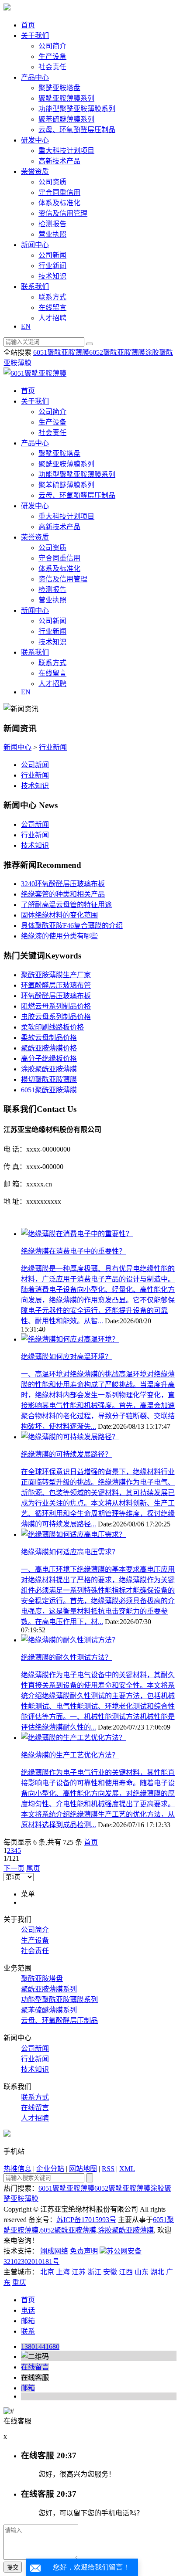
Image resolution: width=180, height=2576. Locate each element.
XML (127, 2169)
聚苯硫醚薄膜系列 (66, 119)
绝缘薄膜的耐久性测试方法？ (66, 1657)
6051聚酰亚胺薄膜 (61, 352)
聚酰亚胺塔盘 (59, 88)
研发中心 (35, 140)
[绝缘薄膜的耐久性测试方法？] (70, 1640)
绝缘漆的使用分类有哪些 (59, 936)
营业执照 (52, 234)
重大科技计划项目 (66, 151)
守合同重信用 (59, 192)
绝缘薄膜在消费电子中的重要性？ (73, 1251)
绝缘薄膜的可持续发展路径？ (66, 1454)
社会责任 (52, 67)
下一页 (14, 1868)
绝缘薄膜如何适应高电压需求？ (70, 1552)
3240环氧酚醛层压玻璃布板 (63, 884)
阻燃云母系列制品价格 (56, 1006)
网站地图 (83, 2169)
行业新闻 (52, 266)
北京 (47, 2272)
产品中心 (35, 77)
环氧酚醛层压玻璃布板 (56, 996)
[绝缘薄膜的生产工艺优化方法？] (73, 1738)
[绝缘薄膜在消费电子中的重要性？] (77, 1234)
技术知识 (52, 276)
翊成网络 (54, 2251)
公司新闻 (52, 255)
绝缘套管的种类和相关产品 (63, 894)
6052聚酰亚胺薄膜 (117, 352)
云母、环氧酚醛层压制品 (77, 130)
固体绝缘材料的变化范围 (59, 915)
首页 (28, 25)
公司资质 (52, 182)
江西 (126, 2272)
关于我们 (35, 36)
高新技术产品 (59, 161)
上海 (63, 2272)
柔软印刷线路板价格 (52, 1027)
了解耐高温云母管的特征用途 (66, 905)
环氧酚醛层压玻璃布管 (56, 985)
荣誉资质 (35, 172)
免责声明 (84, 2251)
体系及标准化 (59, 203)
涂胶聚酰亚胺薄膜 (49, 1069)
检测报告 (52, 224)
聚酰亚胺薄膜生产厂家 (56, 975)
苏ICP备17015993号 (86, 2220)
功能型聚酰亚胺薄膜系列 (77, 109)
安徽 (110, 2272)
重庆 (19, 2282)
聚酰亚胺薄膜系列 (66, 98)
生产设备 (52, 56)
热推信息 (17, 2169)
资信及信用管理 (63, 213)
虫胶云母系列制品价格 (56, 1017)
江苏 (79, 2272)
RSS (108, 2169)
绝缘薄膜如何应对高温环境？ (66, 1357)
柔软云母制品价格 (49, 1038)
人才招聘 (52, 318)
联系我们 (35, 287)
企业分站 (50, 2169)
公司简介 (52, 46)
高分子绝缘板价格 (49, 1059)
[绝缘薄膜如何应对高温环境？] (70, 1339)
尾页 (33, 1868)
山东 (142, 2272)
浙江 (94, 2272)
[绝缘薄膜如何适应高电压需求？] (73, 1534)
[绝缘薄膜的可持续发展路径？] (70, 1437)
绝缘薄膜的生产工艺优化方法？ (70, 1755)
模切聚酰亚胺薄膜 (49, 1079)
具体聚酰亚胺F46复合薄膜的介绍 (72, 926)
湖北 (157, 2272)
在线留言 (52, 308)
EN (26, 326)
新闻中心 (35, 245)
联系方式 (52, 297)
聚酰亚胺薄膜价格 (49, 1048)
